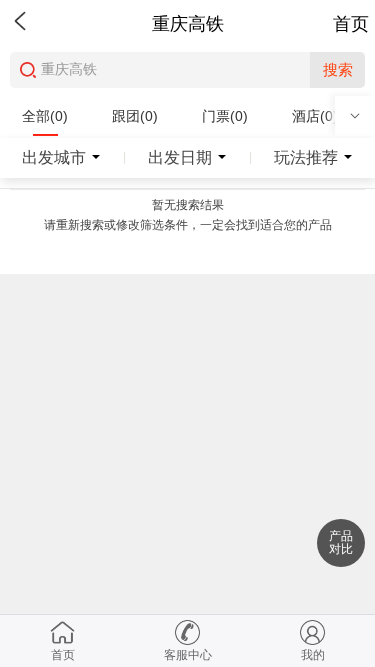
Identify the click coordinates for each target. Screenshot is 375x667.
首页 (351, 24)
